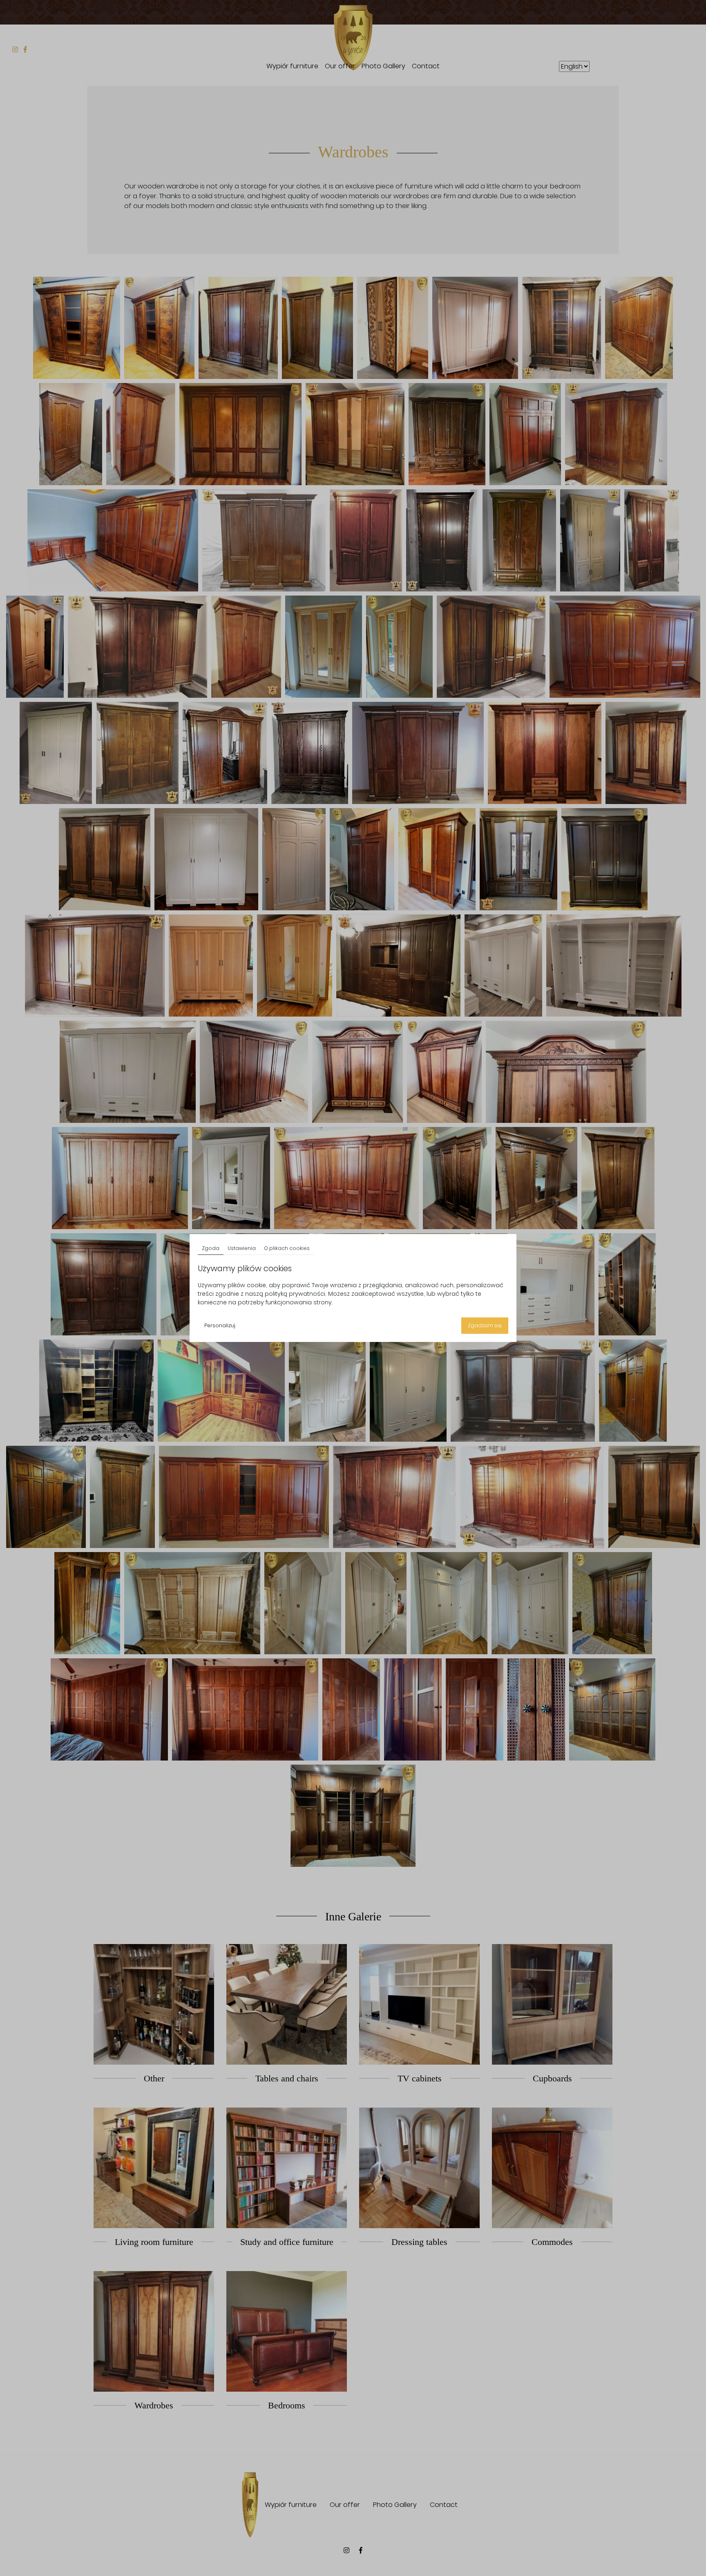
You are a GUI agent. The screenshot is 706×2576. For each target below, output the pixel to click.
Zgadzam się (485, 1325)
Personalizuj (220, 1325)
